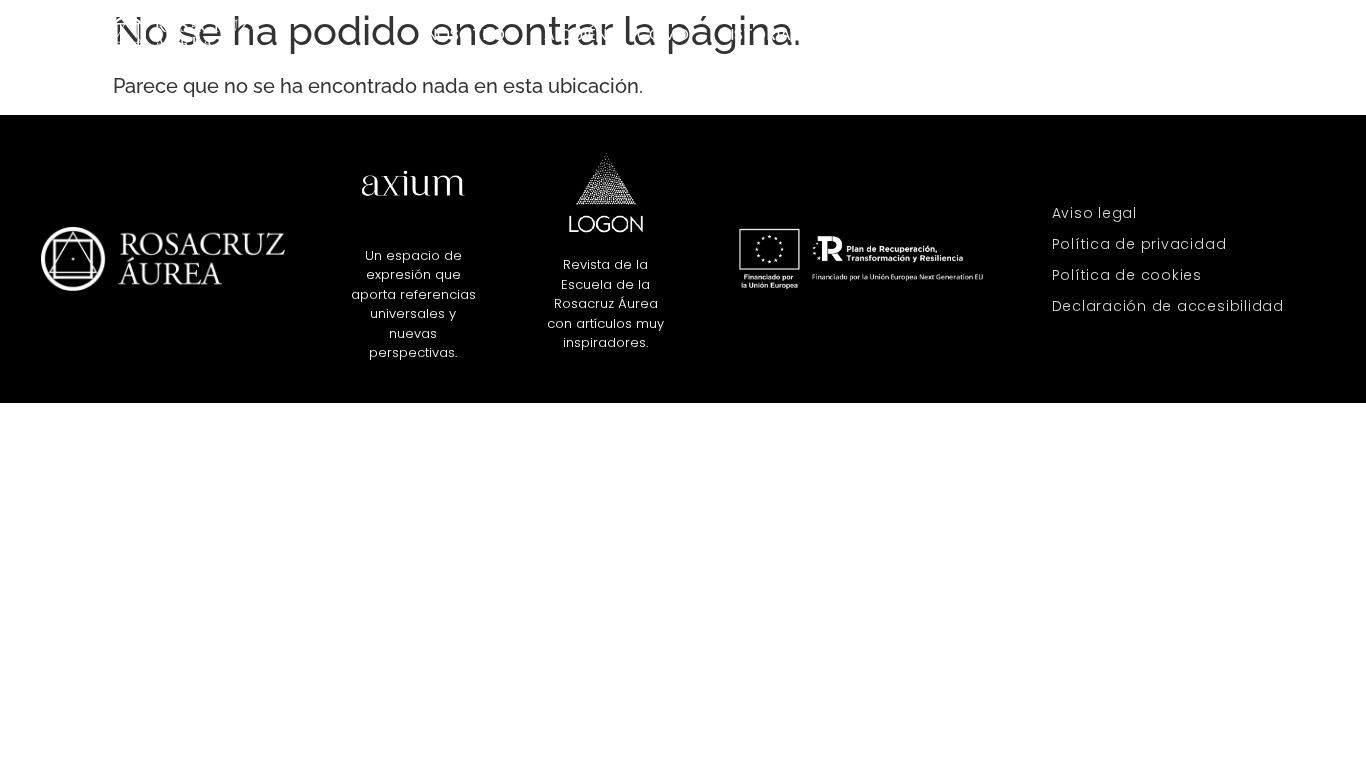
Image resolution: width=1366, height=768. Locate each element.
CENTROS (982, 34)
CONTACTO (1211, 34)
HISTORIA (755, 34)
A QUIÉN (575, 34)
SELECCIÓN (1092, 34)
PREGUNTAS (868, 34)
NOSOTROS (470, 34)
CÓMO (663, 34)
